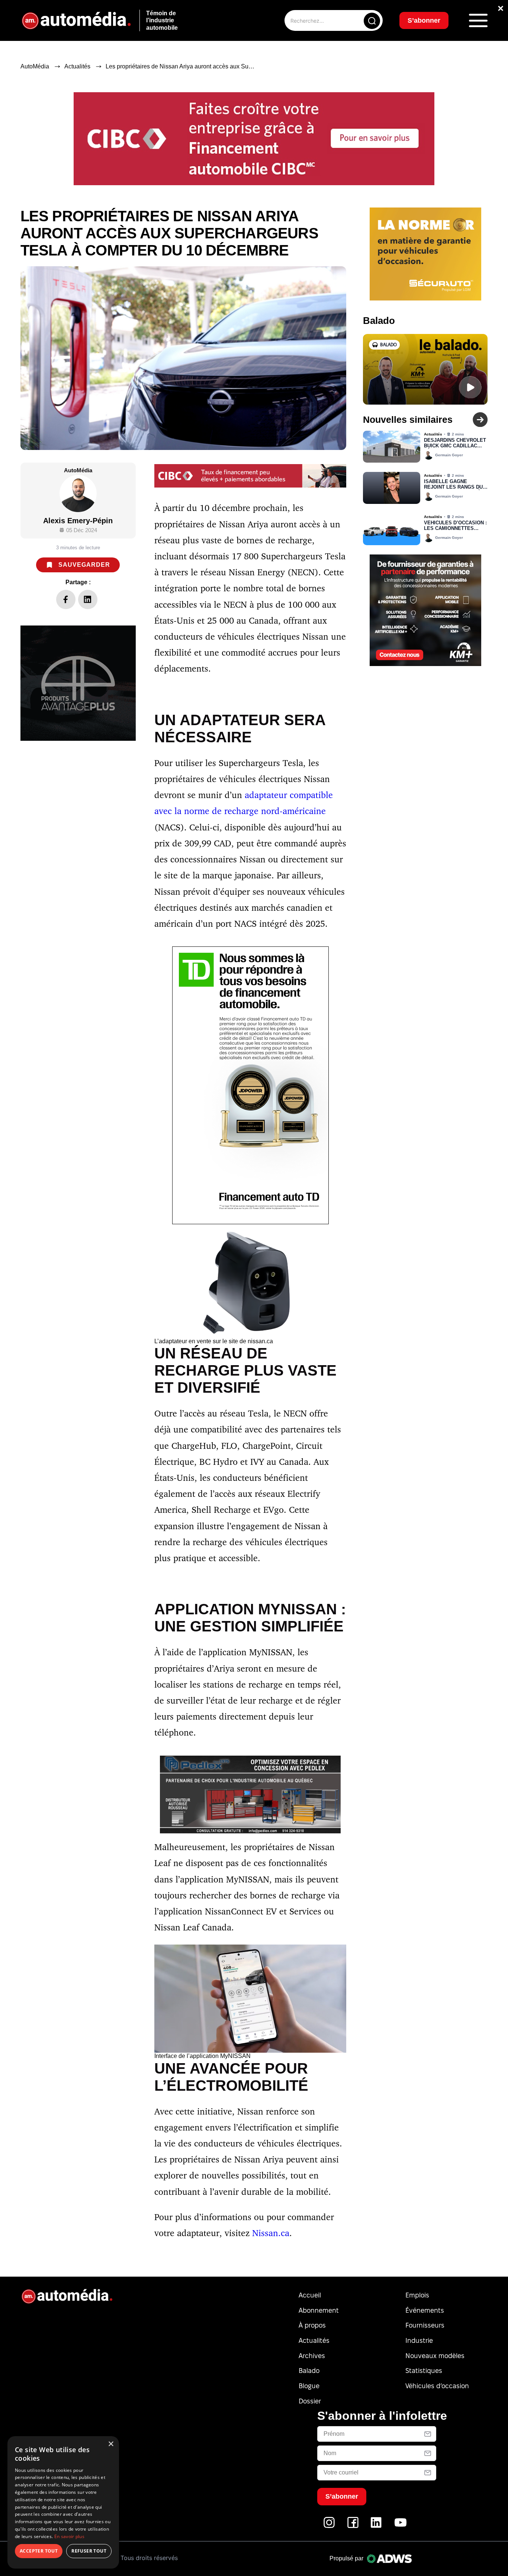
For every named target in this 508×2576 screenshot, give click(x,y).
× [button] (111, 2444)
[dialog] (63, 2502)
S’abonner (314, 1315)
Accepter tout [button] (39, 2551)
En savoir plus (69, 2536)
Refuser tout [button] (89, 2551)
